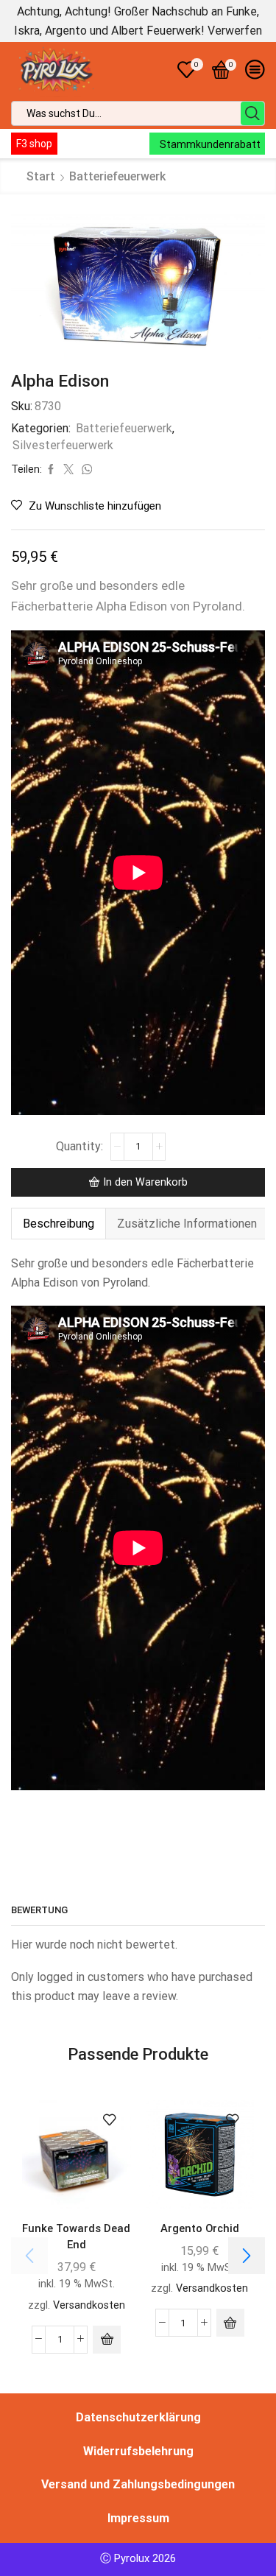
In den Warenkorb (145, 1182)
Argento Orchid (200, 2228)
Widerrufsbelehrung (138, 2451)
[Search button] (252, 113)
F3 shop (34, 144)
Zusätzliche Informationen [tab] (187, 1224)
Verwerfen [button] (235, 31)
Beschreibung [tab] (59, 1224)
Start (41, 176)
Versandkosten (89, 2305)
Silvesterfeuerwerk (63, 445)
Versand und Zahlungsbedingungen (138, 2484)
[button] (107, 2340)
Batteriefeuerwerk (117, 176)
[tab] (58, 1224)
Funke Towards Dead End (76, 2237)
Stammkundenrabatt (210, 144)
